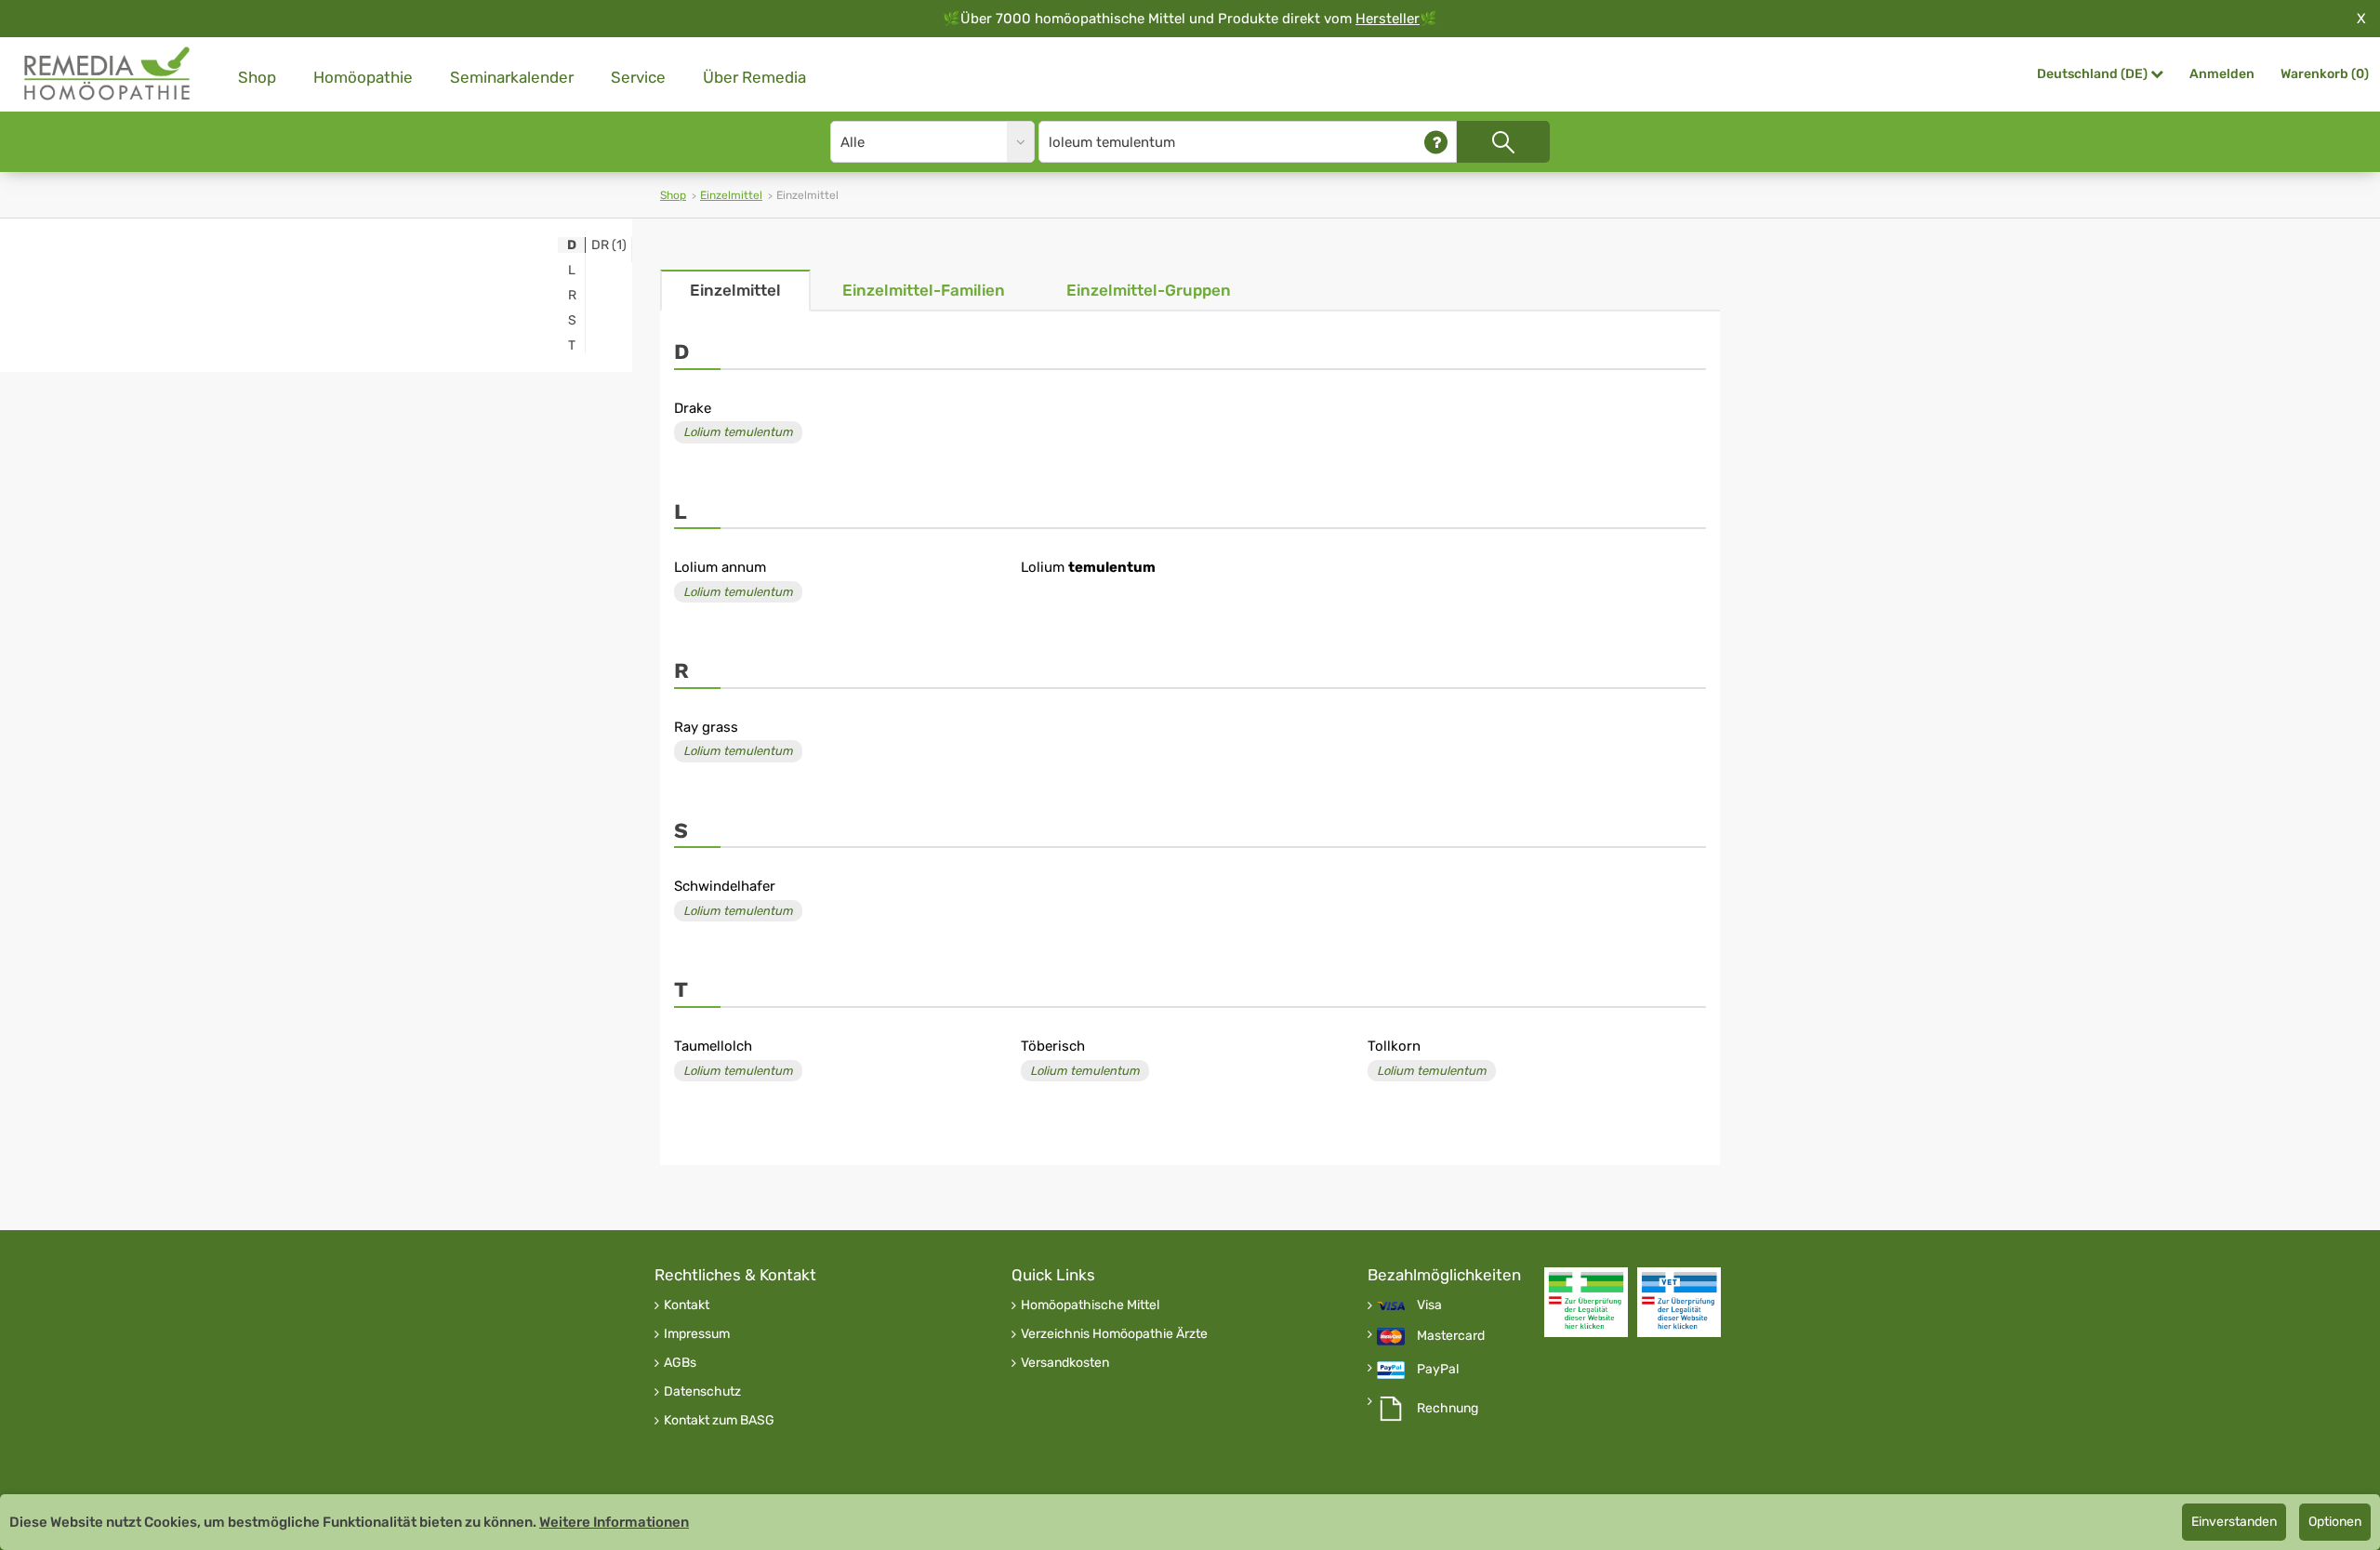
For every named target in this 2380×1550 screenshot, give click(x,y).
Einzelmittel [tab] (735, 290)
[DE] (108, 74)
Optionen (2335, 1522)
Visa (1429, 1305)
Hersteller (1388, 19)
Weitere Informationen (614, 1522)
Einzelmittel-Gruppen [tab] (1149, 290)
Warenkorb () (2325, 74)
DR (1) (609, 245)
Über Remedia (754, 77)
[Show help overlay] (1436, 142)
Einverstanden (2234, 1522)
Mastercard (1451, 1336)
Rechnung (1448, 1409)
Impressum (697, 1334)
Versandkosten (1065, 1363)
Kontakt (687, 1305)
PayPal (1438, 1370)
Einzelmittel (731, 195)
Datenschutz (702, 1392)
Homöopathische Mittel (1090, 1305)
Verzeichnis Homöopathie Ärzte (1114, 1334)
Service (638, 77)
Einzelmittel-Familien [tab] (924, 290)
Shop (257, 77)
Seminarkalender (512, 77)
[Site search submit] (1503, 142)
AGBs (680, 1363)
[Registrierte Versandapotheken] (1586, 1302)
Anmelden (2222, 74)
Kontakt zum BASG (719, 1421)
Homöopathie (363, 77)
